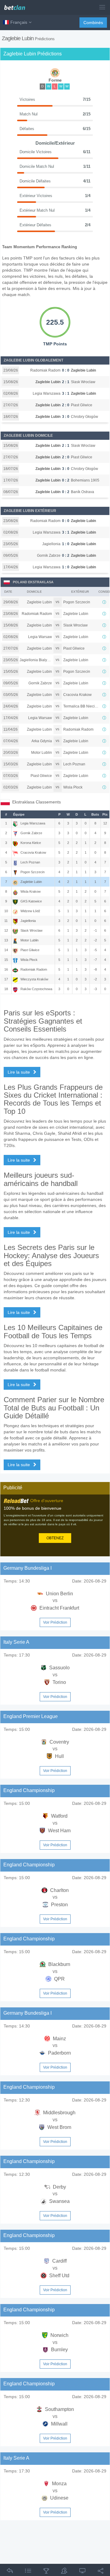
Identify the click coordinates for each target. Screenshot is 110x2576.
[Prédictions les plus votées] (64, 2572)
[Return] (10, 2572)
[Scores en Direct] (82, 2572)
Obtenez (55, 1538)
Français (19, 22)
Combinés (93, 23)
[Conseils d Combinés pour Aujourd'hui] (46, 2572)
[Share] (101, 2572)
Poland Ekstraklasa (33, 582)
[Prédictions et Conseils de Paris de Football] (17, 5)
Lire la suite (19, 1072)
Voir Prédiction (55, 1622)
